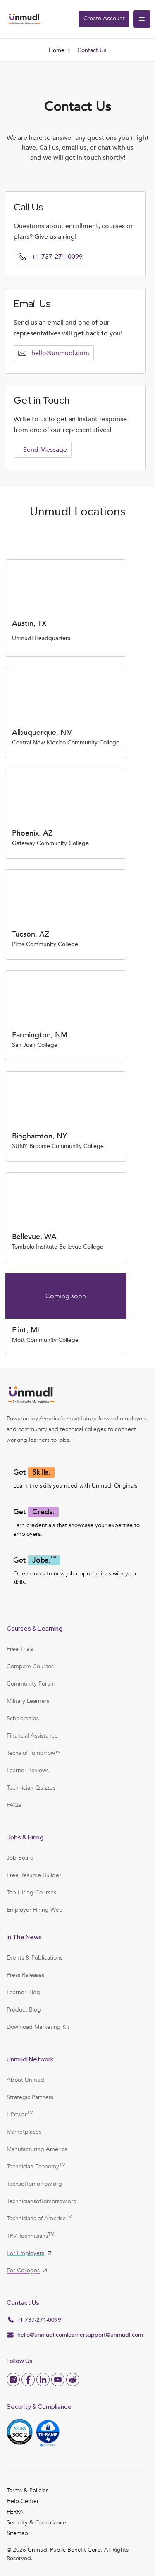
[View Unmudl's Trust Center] (20, 2433)
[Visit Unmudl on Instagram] (13, 2380)
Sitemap (17, 2533)
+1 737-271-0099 (57, 257)
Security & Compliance (36, 2523)
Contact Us (92, 50)
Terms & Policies (27, 2490)
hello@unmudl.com (60, 353)
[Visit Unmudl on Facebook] (28, 2380)
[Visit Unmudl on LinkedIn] (43, 2380)
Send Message (45, 450)
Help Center (23, 2501)
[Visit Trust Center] (48, 2433)
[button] (142, 19)
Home (57, 50)
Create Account (104, 18)
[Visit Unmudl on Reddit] (73, 2380)
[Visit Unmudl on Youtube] (58, 2380)
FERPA (15, 2512)
